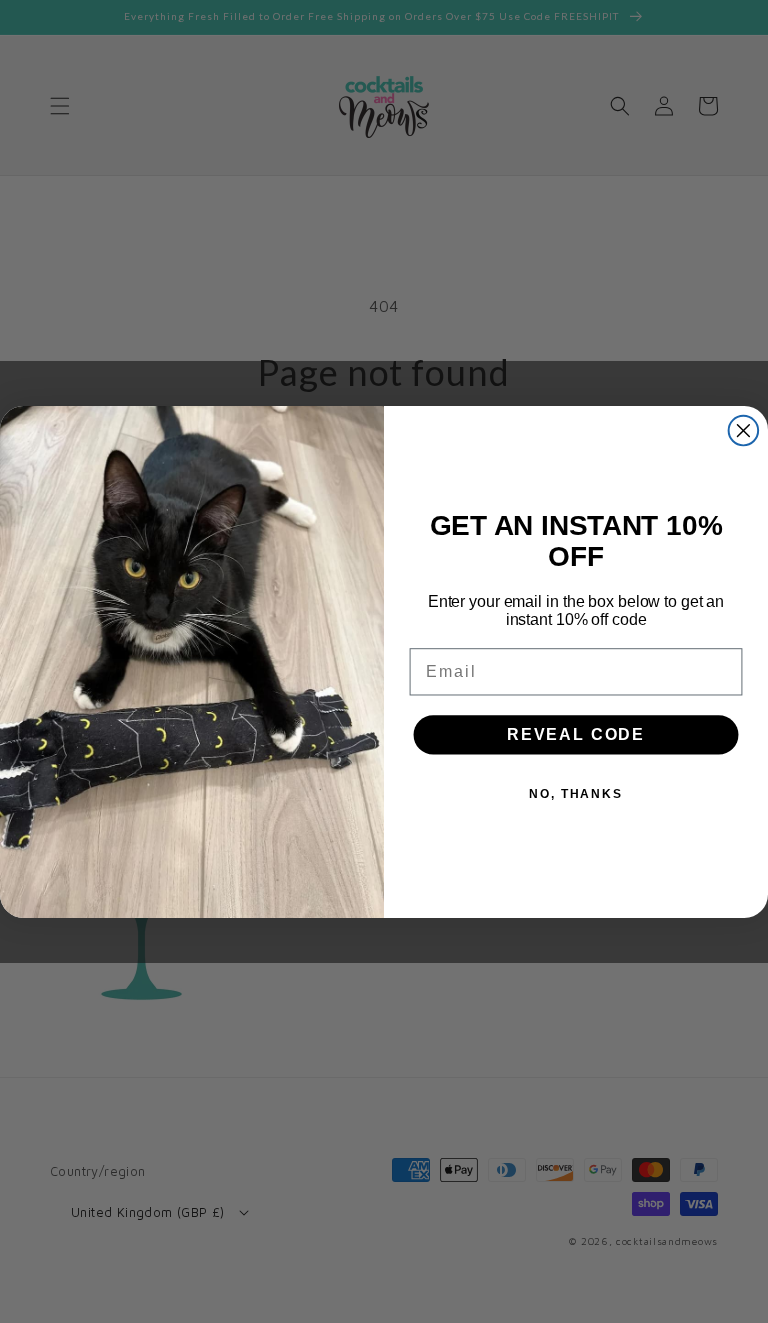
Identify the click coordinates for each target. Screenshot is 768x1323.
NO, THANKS (576, 794)
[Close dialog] (744, 430)
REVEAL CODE (576, 734)
